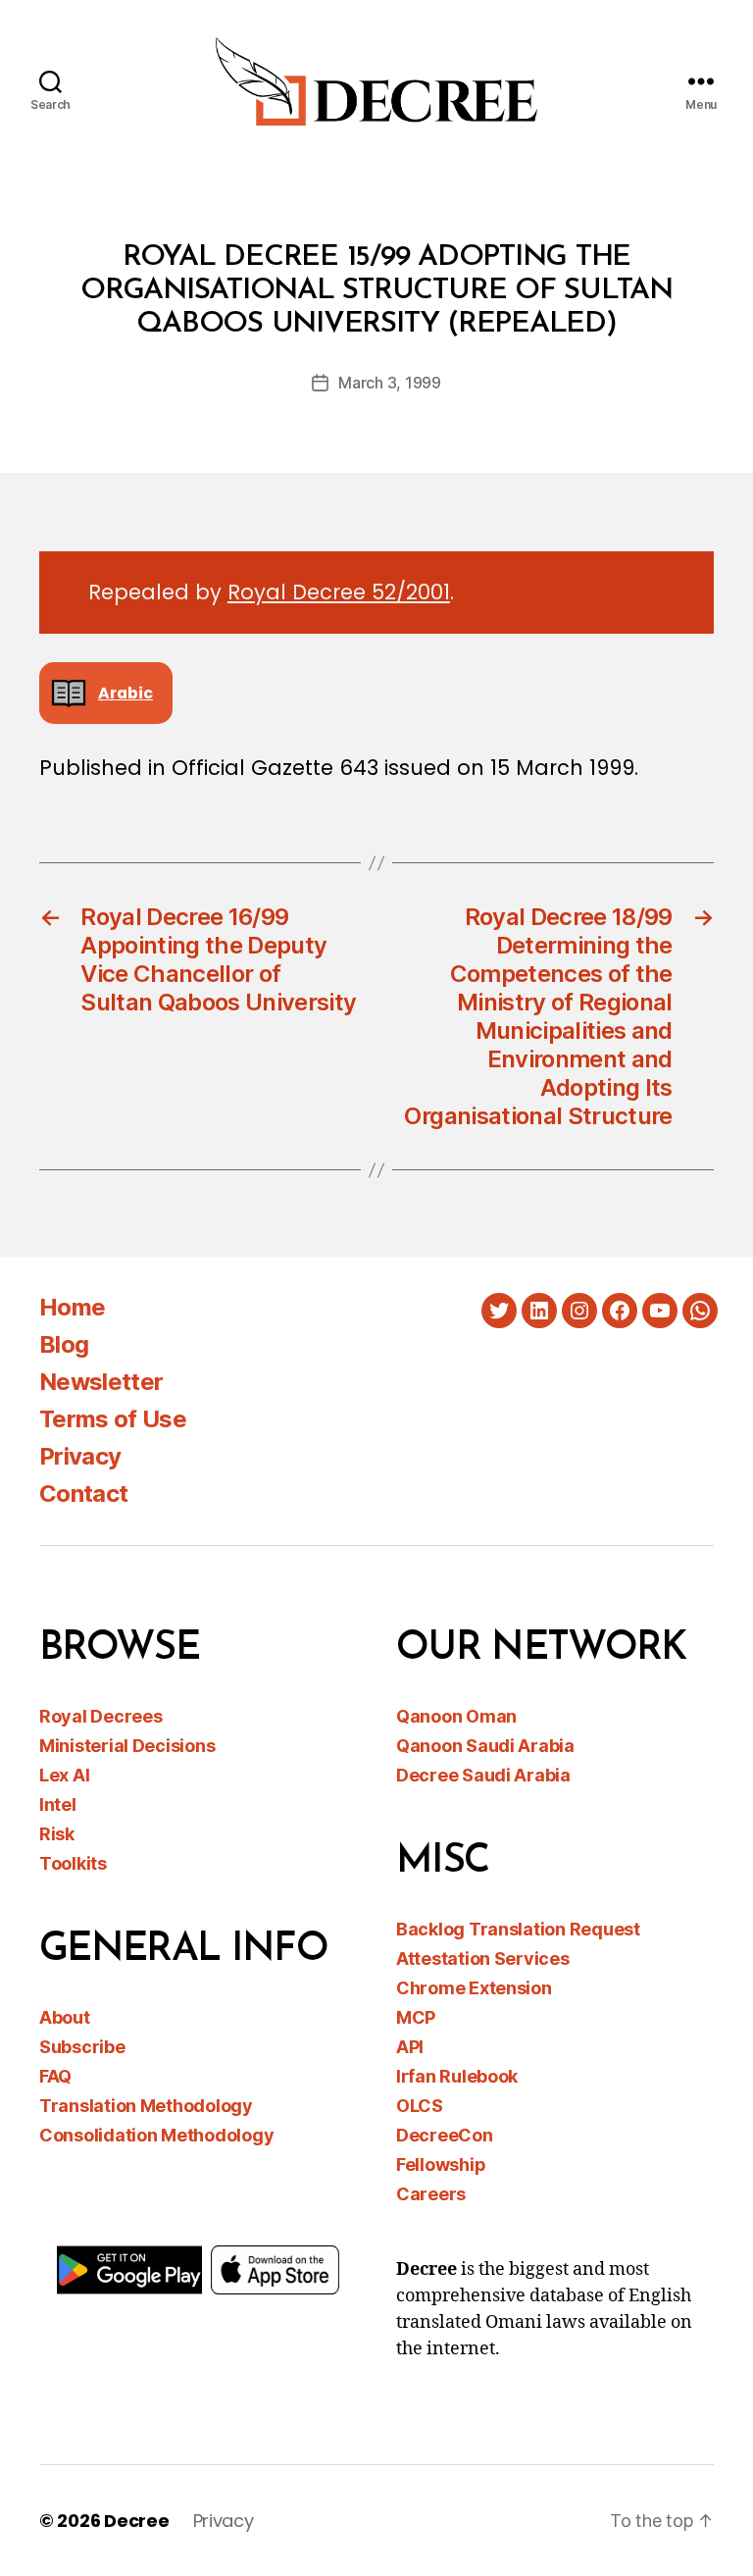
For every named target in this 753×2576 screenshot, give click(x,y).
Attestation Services (483, 1958)
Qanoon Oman (456, 1716)
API (410, 2047)
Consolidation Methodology (156, 2135)
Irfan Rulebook (457, 2076)
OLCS (420, 2106)
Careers (431, 2194)
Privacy (80, 1456)
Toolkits (73, 1863)
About (65, 2017)
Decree (136, 2521)
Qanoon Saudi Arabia (485, 1746)
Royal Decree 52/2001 (339, 592)
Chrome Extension (474, 1988)
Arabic (125, 693)
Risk (57, 1834)
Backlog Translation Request (518, 1929)
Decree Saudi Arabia (483, 1775)
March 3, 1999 (390, 383)
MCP (416, 2017)
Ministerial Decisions (127, 1746)
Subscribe (82, 2047)
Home (72, 1307)
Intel (58, 1804)
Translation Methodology (146, 2106)
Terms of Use (113, 1419)
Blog (64, 1344)
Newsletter (101, 1382)
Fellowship (441, 2164)
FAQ (55, 2076)
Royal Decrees (101, 1716)
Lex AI (64, 1775)
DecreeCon (445, 2135)
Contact (83, 1494)
